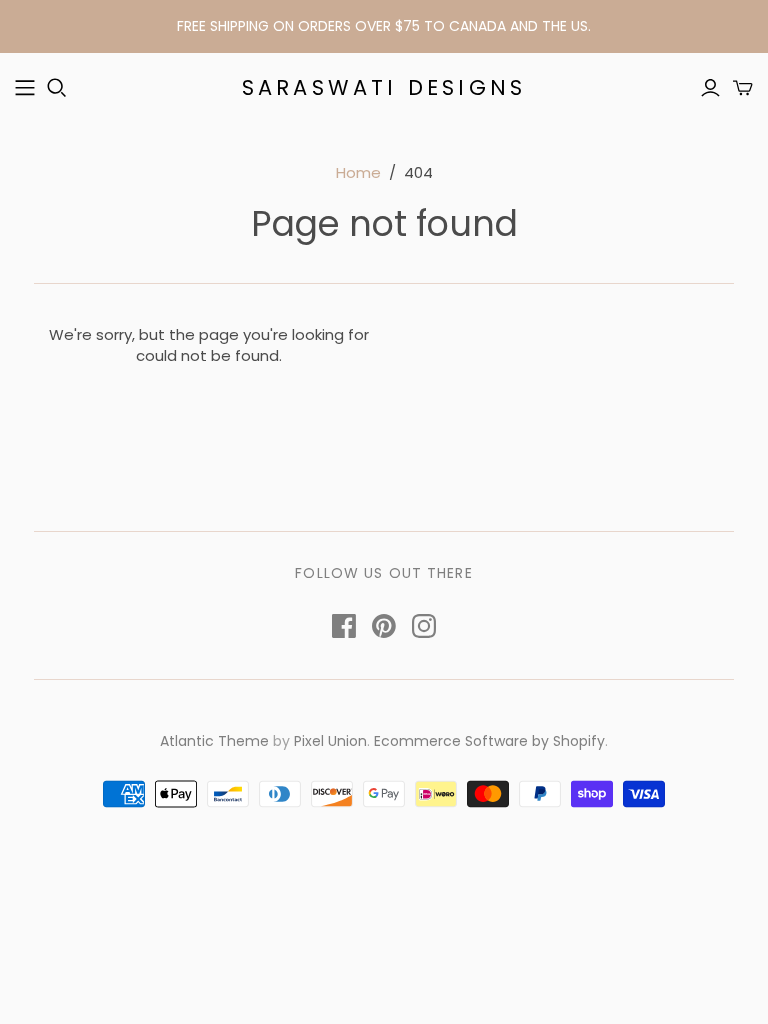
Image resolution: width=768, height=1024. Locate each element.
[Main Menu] (25, 88)
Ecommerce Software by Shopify (489, 741)
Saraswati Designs (384, 87)
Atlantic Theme (214, 741)
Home (358, 172)
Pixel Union (330, 741)
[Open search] (57, 88)
